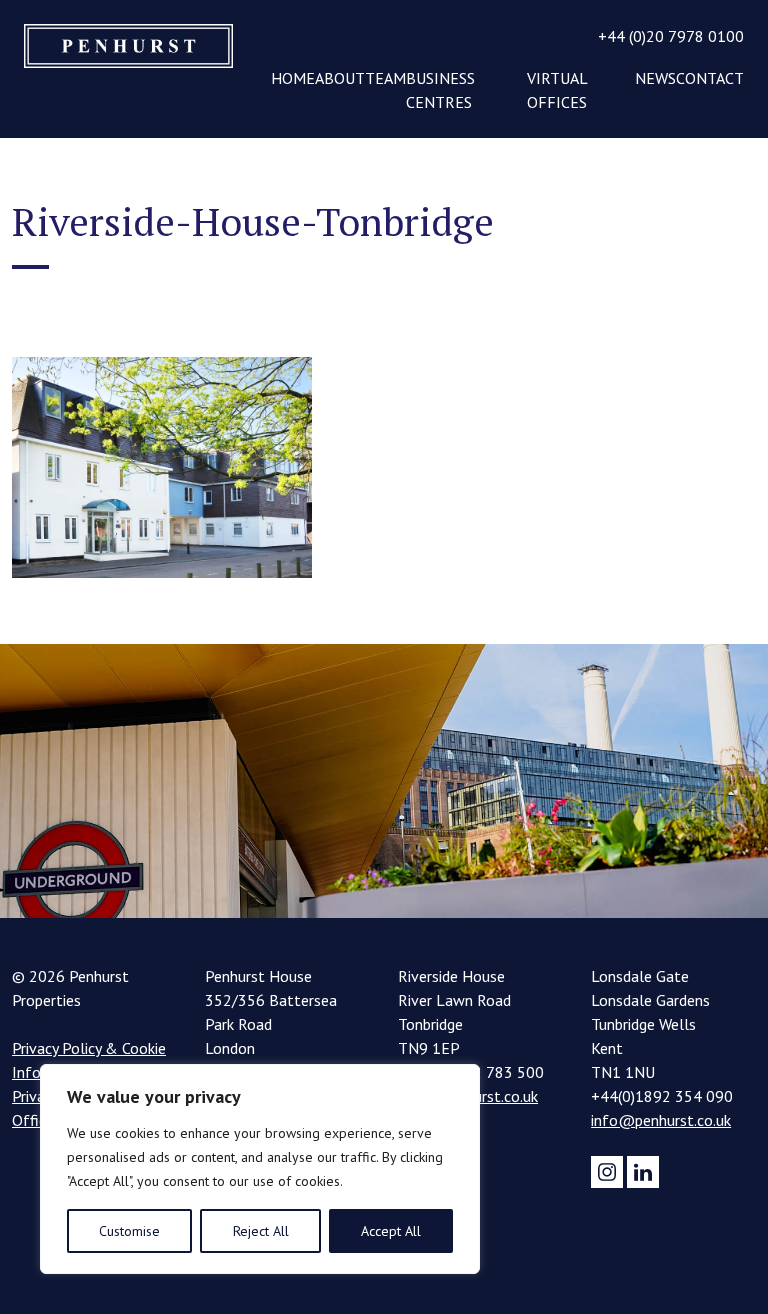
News (655, 78)
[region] (260, 1169)
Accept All (391, 1231)
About (340, 78)
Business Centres (440, 90)
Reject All (261, 1231)
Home (293, 78)
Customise (129, 1231)
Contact (710, 78)
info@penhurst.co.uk (661, 1120)
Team (385, 78)
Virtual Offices (557, 90)
